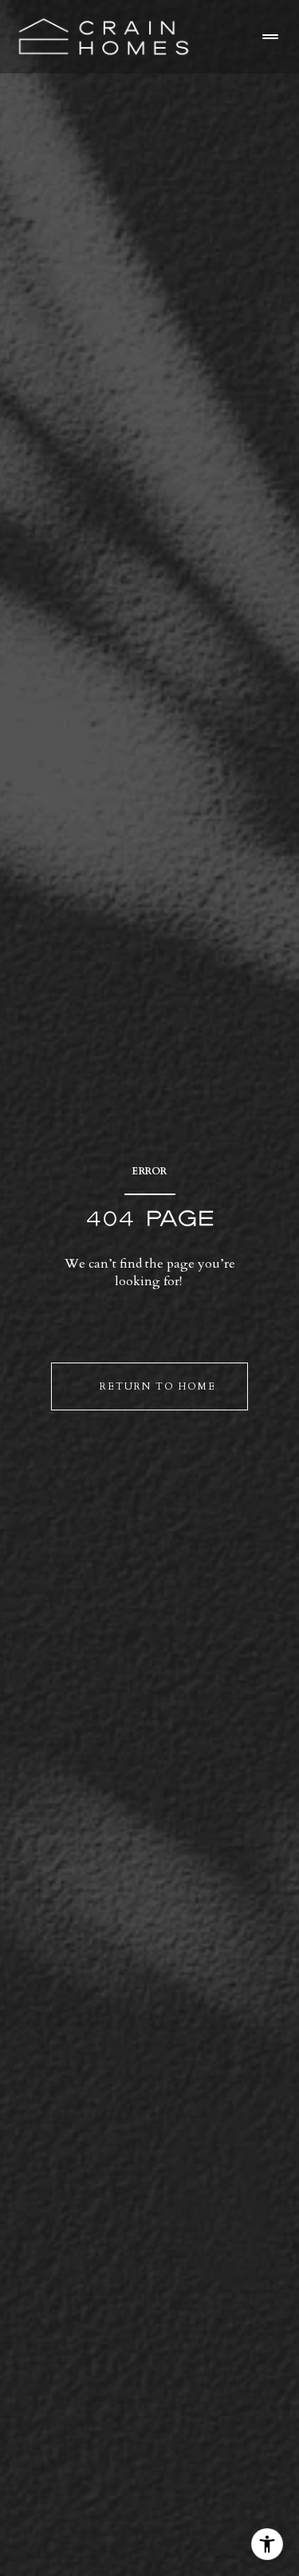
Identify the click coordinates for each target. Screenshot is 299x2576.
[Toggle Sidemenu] (270, 37)
